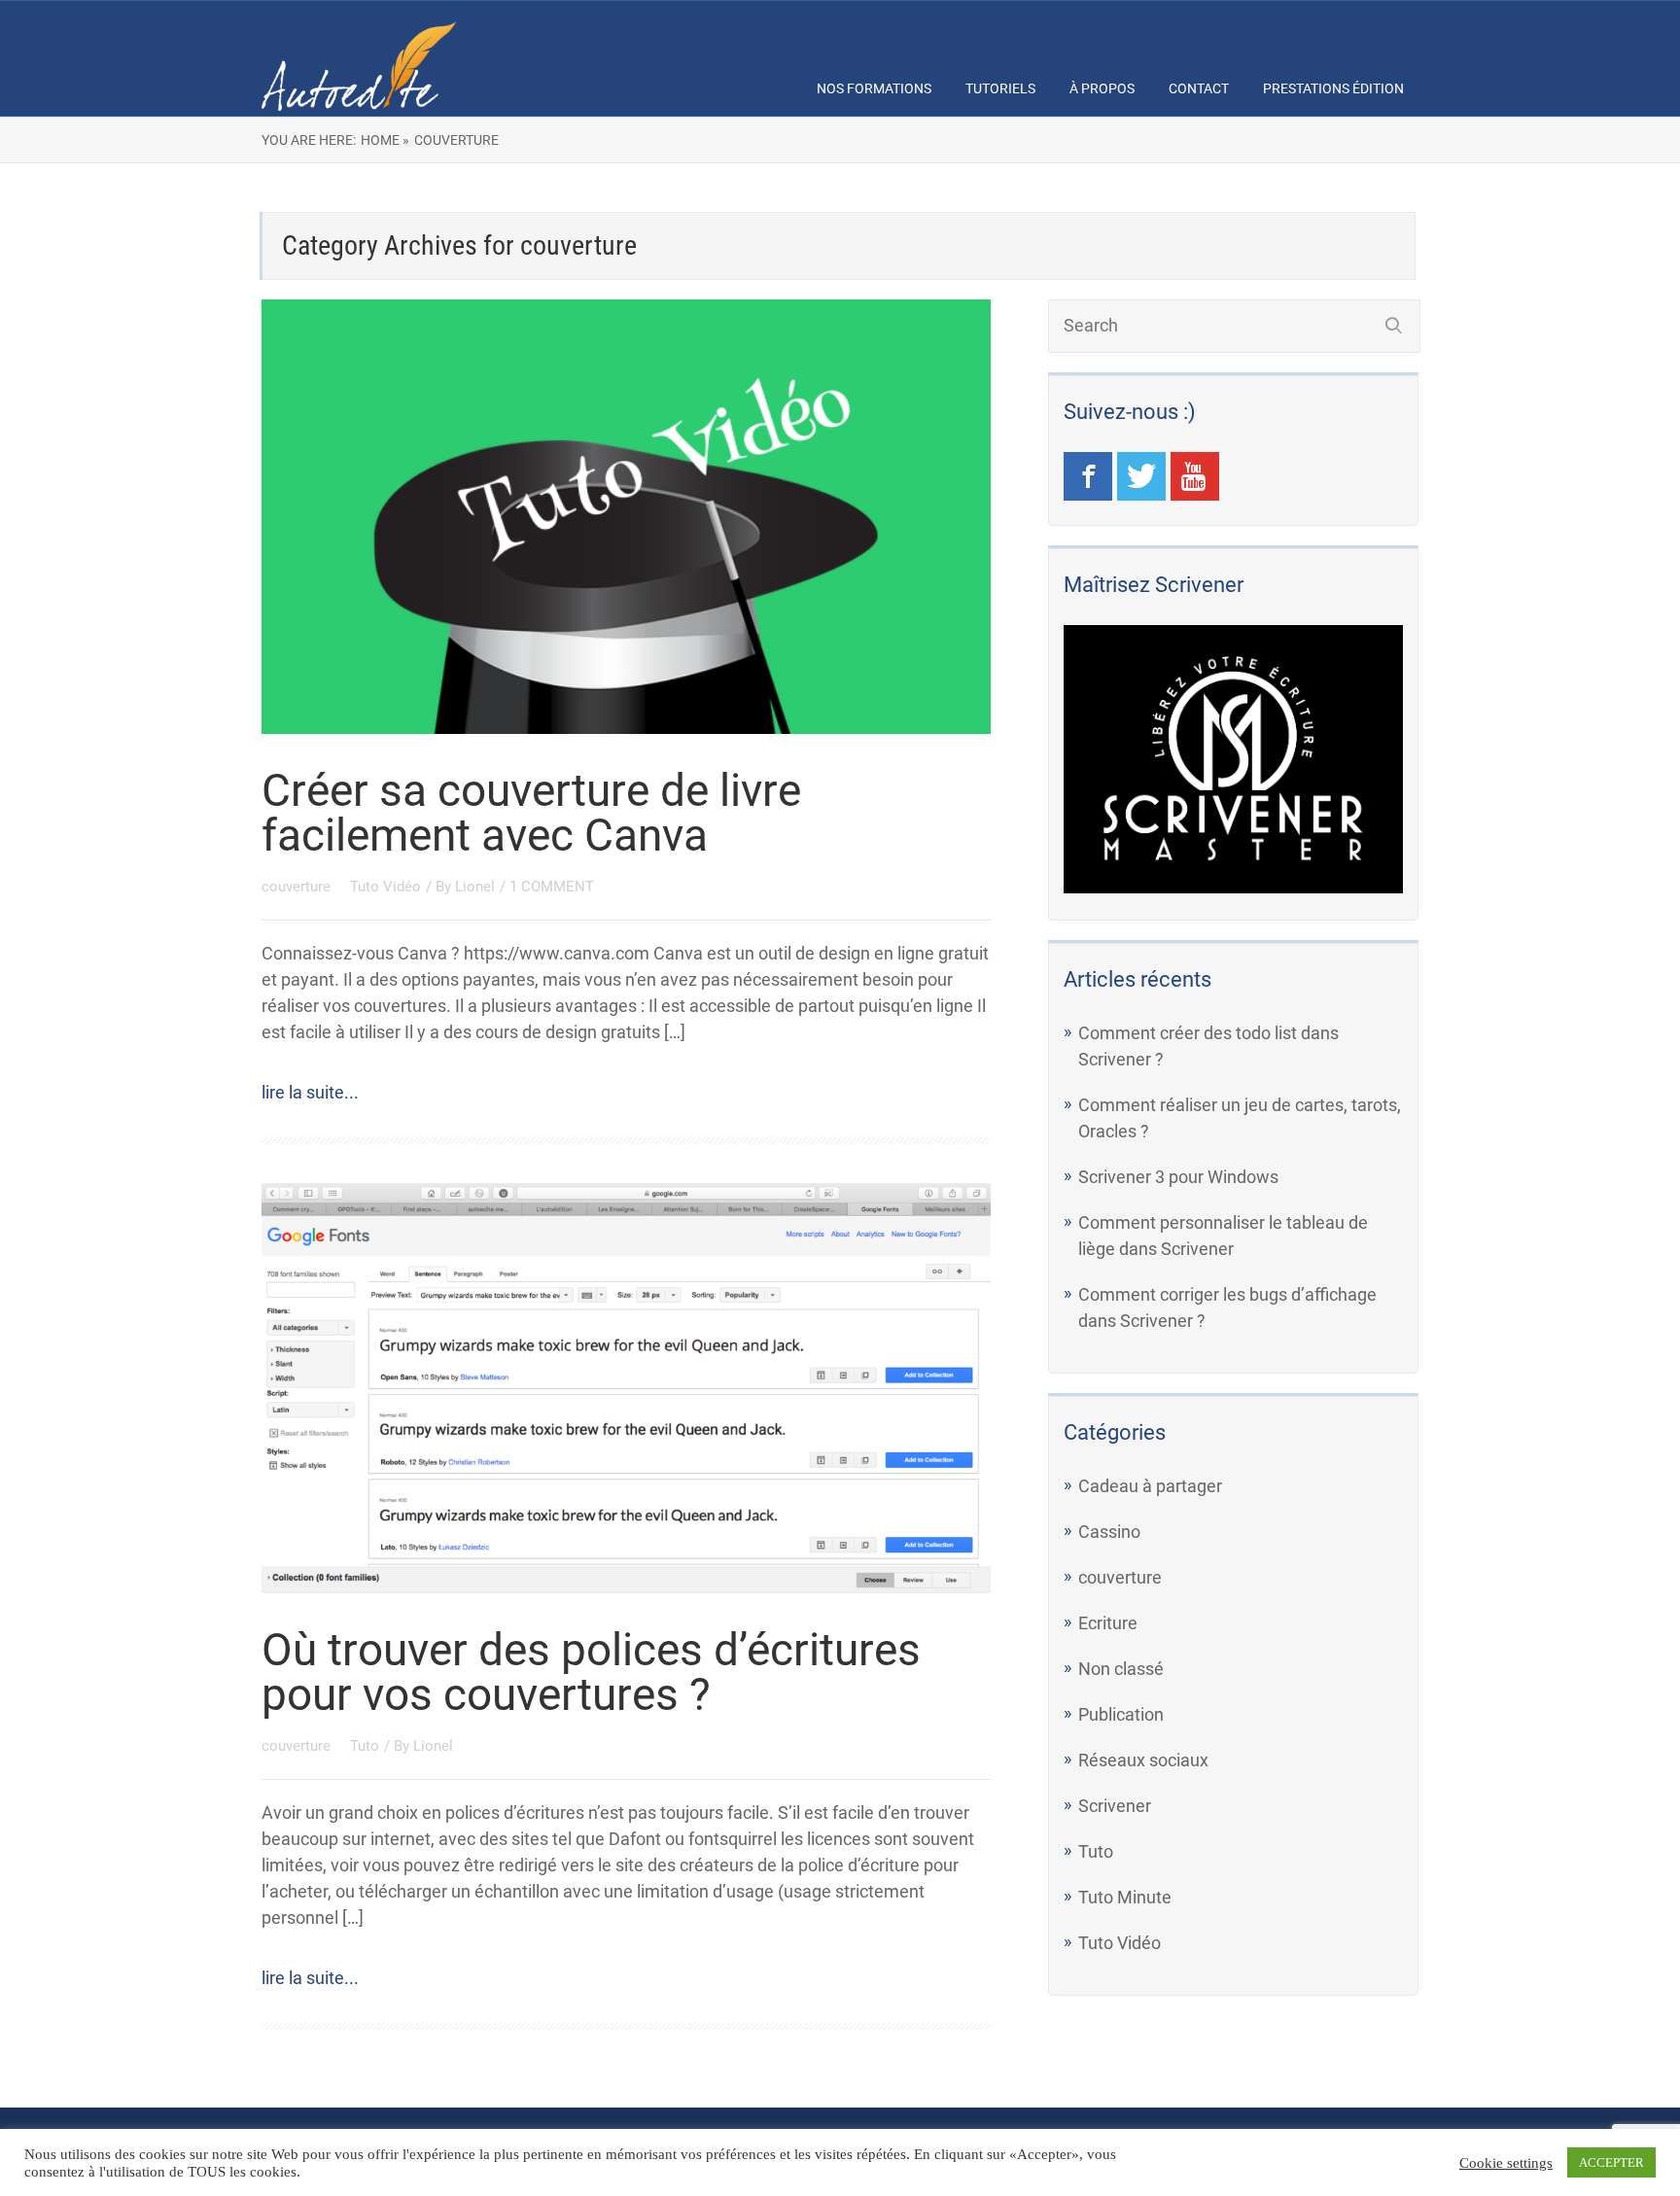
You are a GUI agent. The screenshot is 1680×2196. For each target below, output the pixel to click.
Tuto (365, 1746)
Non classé (1121, 1669)
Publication (1121, 1714)
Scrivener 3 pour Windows (1178, 1177)
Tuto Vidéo (385, 887)
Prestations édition (1333, 88)
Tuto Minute (1125, 1897)
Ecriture (1108, 1623)
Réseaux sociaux (1143, 1760)
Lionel (475, 887)
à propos (1102, 88)
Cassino (1109, 1532)
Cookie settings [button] (1506, 2163)
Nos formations (874, 88)
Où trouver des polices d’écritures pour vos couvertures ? (591, 1672)
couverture (298, 887)
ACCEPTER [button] (1611, 2162)
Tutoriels (1000, 88)
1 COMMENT (552, 887)
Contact (1199, 88)
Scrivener (1115, 1806)
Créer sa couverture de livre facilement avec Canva (531, 813)
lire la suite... (310, 1092)
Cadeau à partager (1150, 1486)
